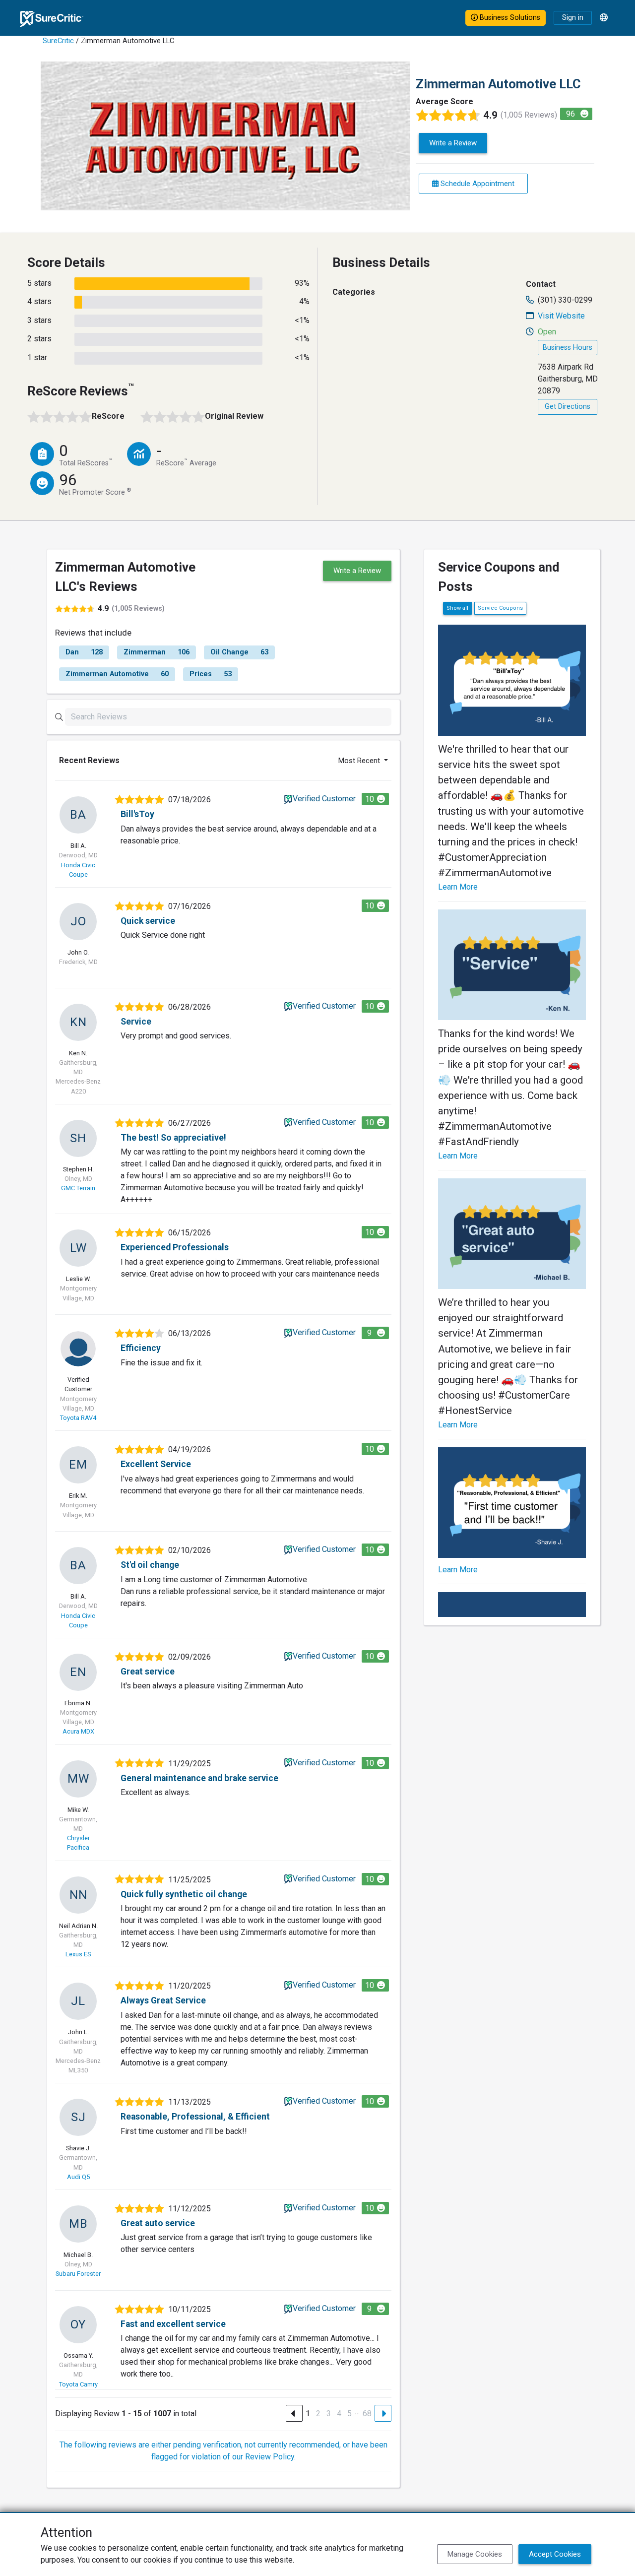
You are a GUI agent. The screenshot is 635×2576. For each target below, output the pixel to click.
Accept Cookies (555, 2554)
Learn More (458, 887)
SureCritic (58, 41)
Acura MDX (78, 1731)
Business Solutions (509, 18)
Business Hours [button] (568, 348)
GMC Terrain (78, 1188)
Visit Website (561, 316)
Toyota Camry (78, 2384)
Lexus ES (78, 1954)
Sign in (573, 18)
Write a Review (453, 143)
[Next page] (383, 2413)
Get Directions (568, 407)
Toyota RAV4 (78, 1418)
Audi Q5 (78, 2177)
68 (367, 2414)
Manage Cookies (475, 2554)
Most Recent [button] (360, 761)
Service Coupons (500, 608)
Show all (457, 608)
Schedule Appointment (476, 184)
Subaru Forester (78, 2274)
